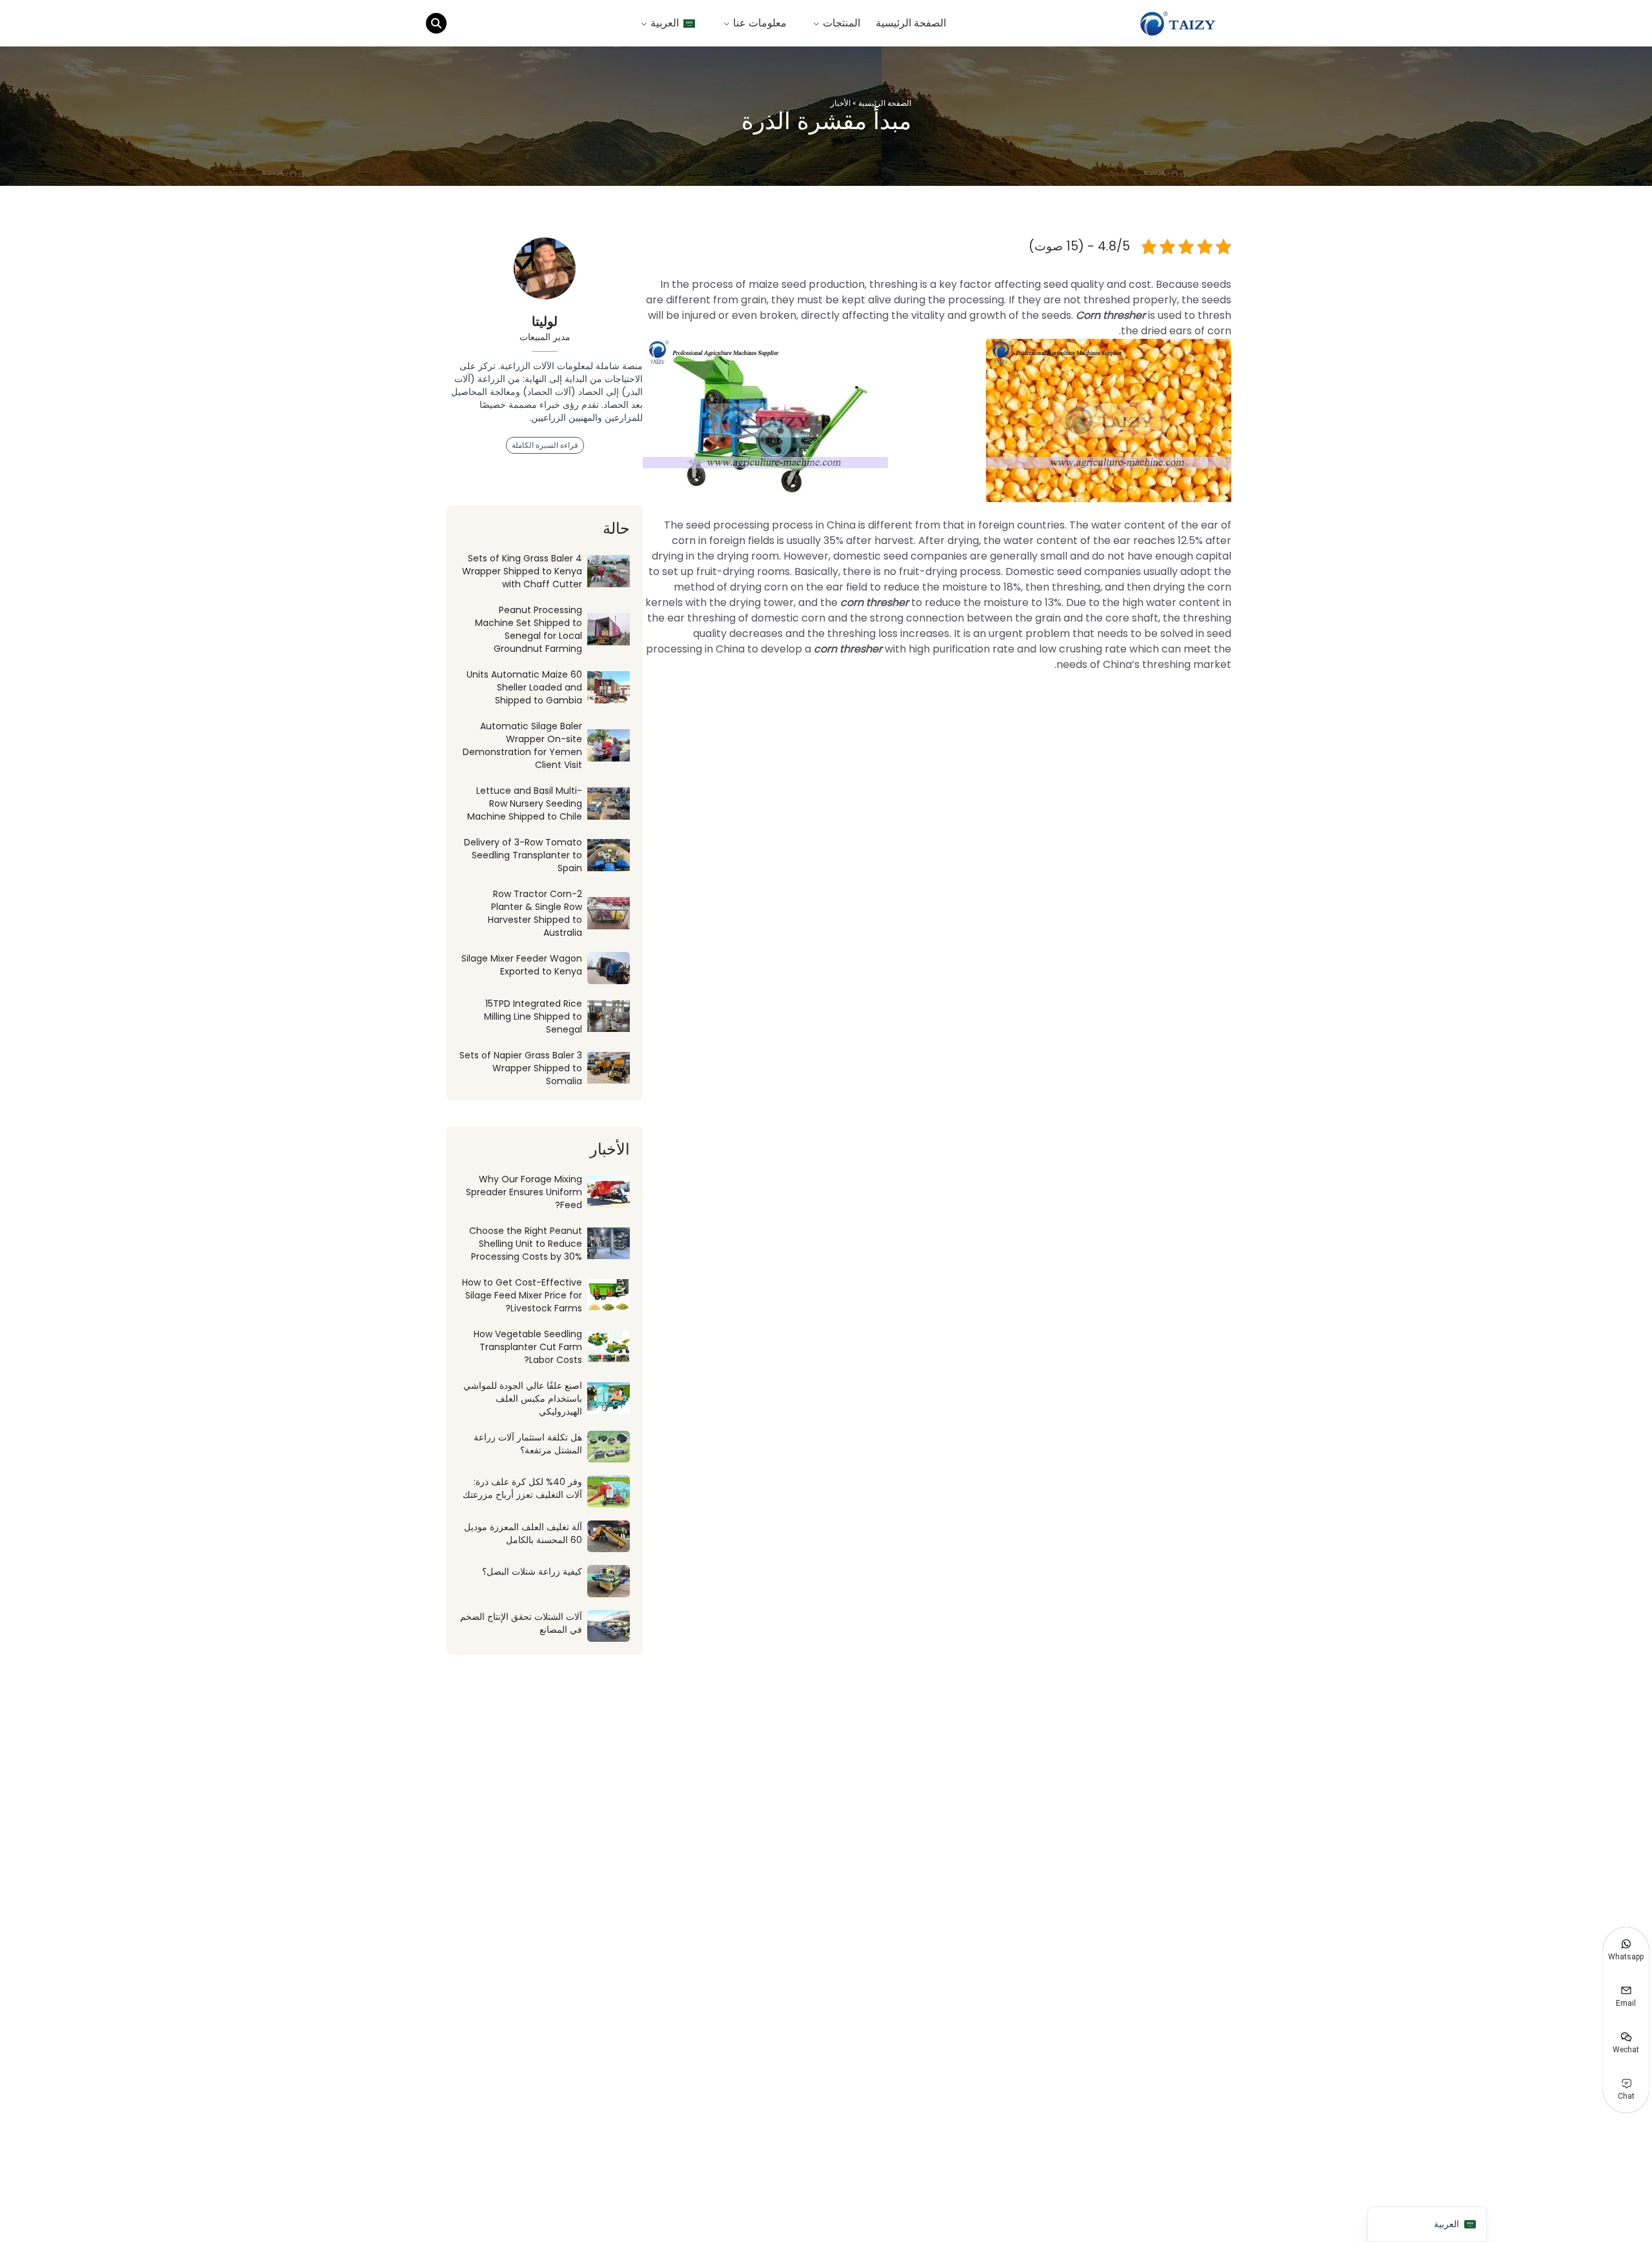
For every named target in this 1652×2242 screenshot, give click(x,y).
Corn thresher (1111, 315)
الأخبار (841, 103)
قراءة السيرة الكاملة (545, 445)
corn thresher (876, 602)
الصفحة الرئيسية (911, 23)
